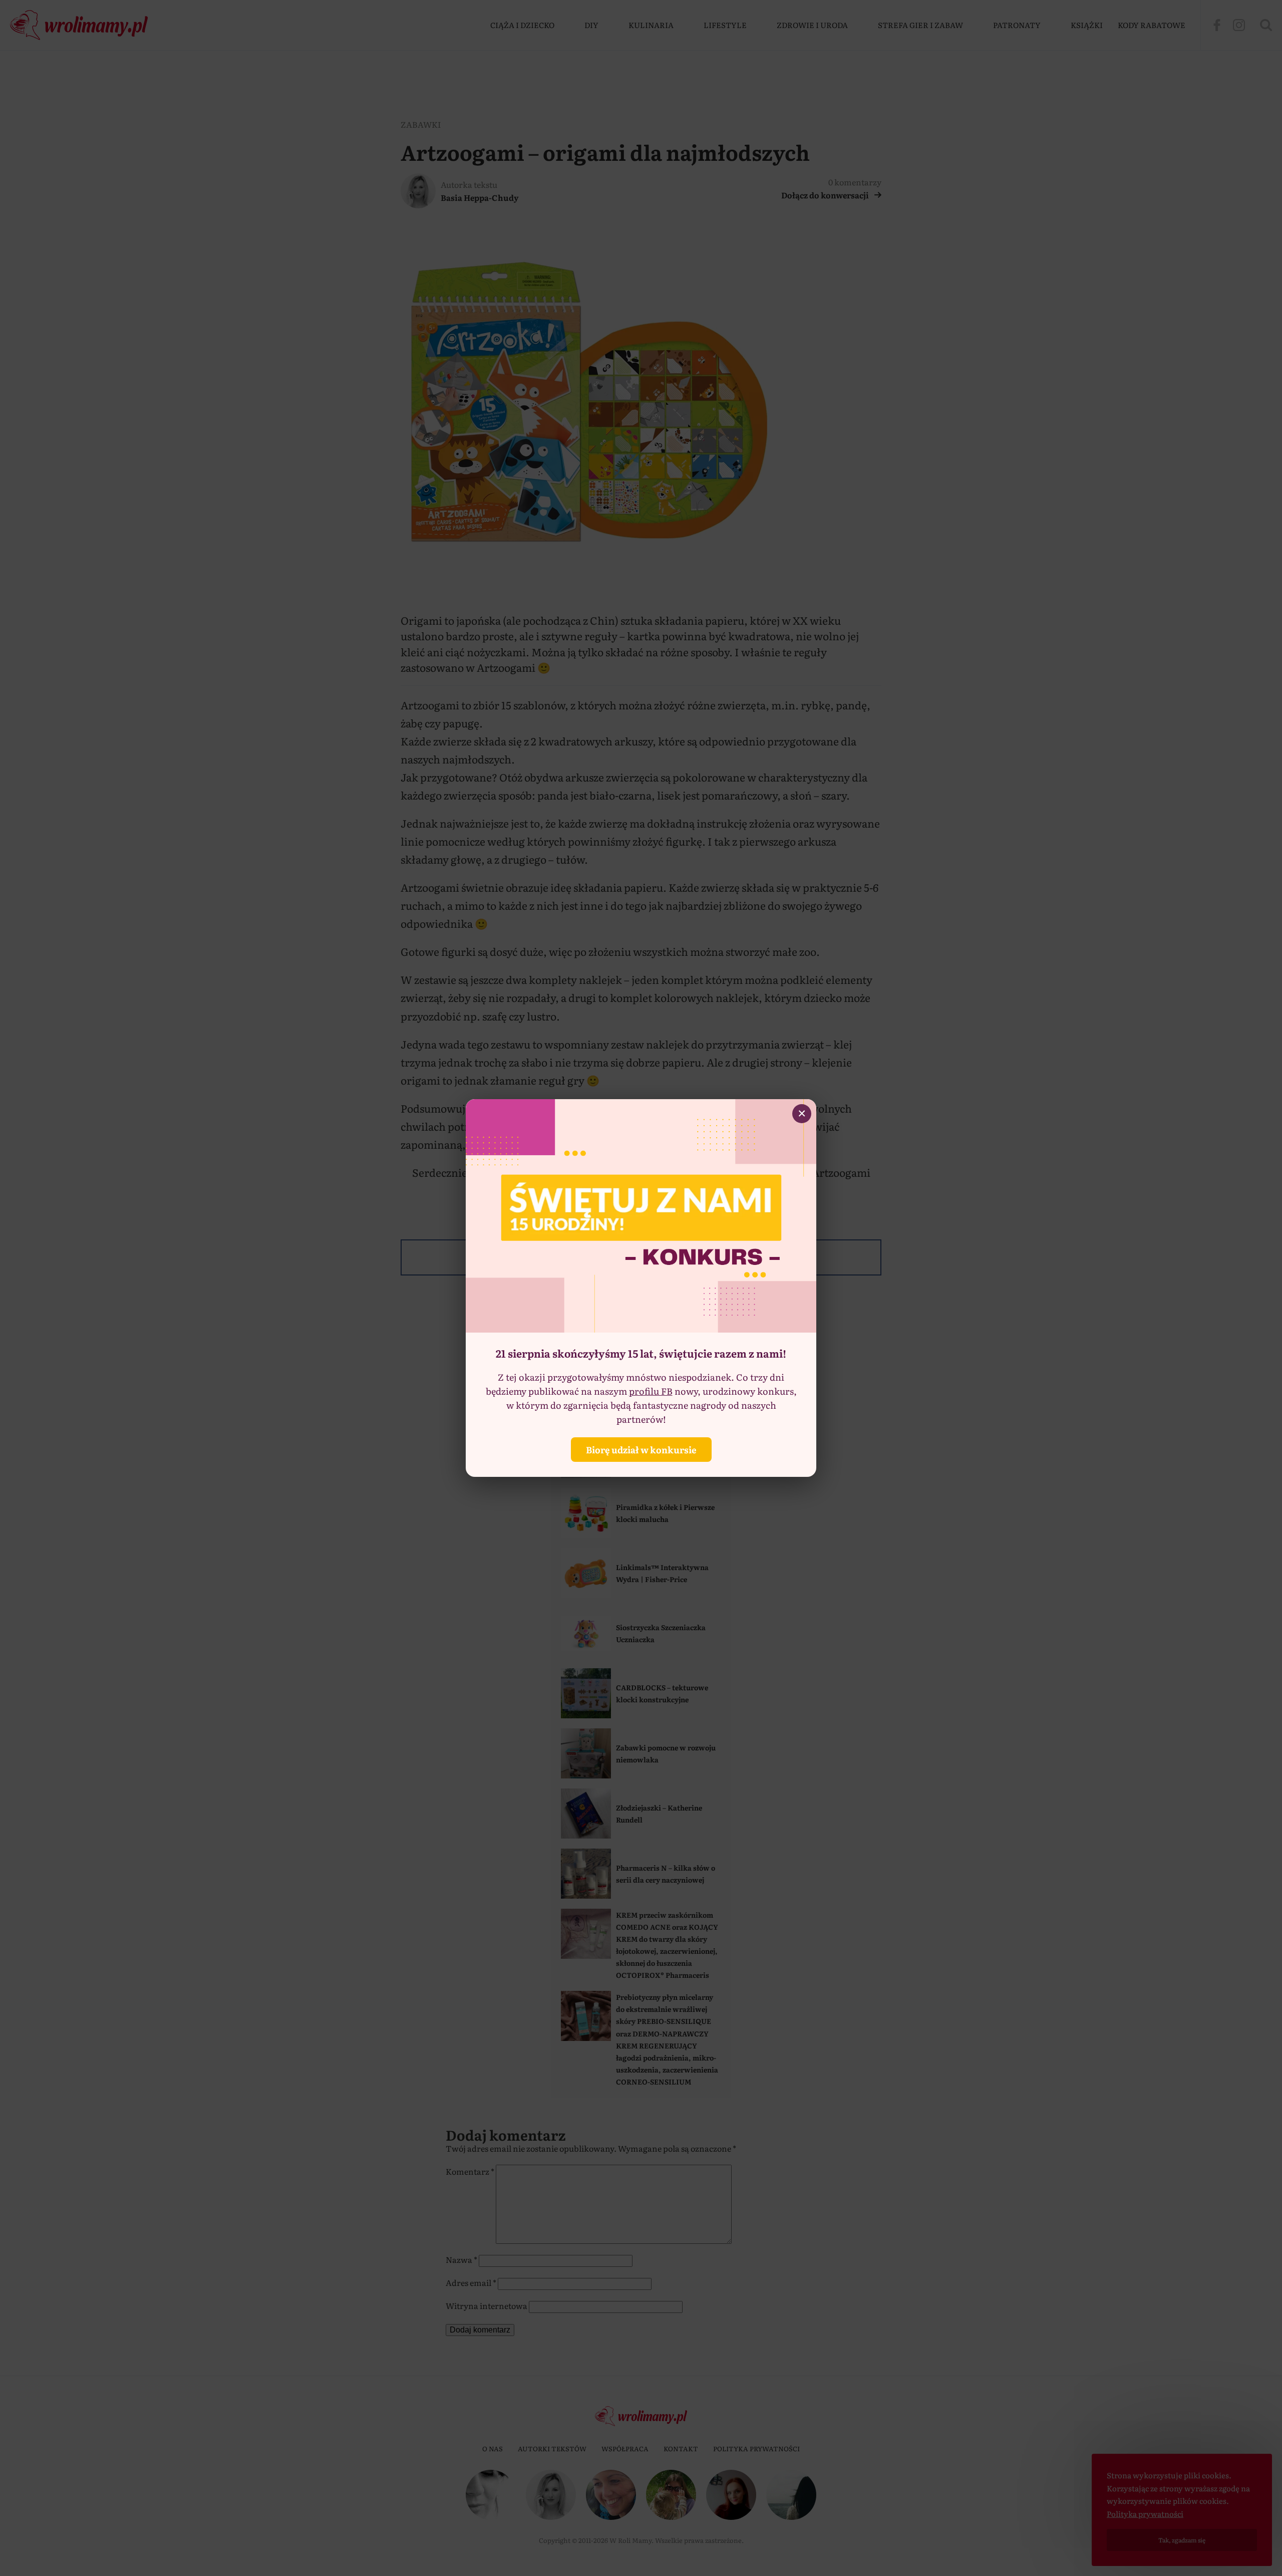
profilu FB (651, 1391)
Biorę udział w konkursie (641, 1450)
